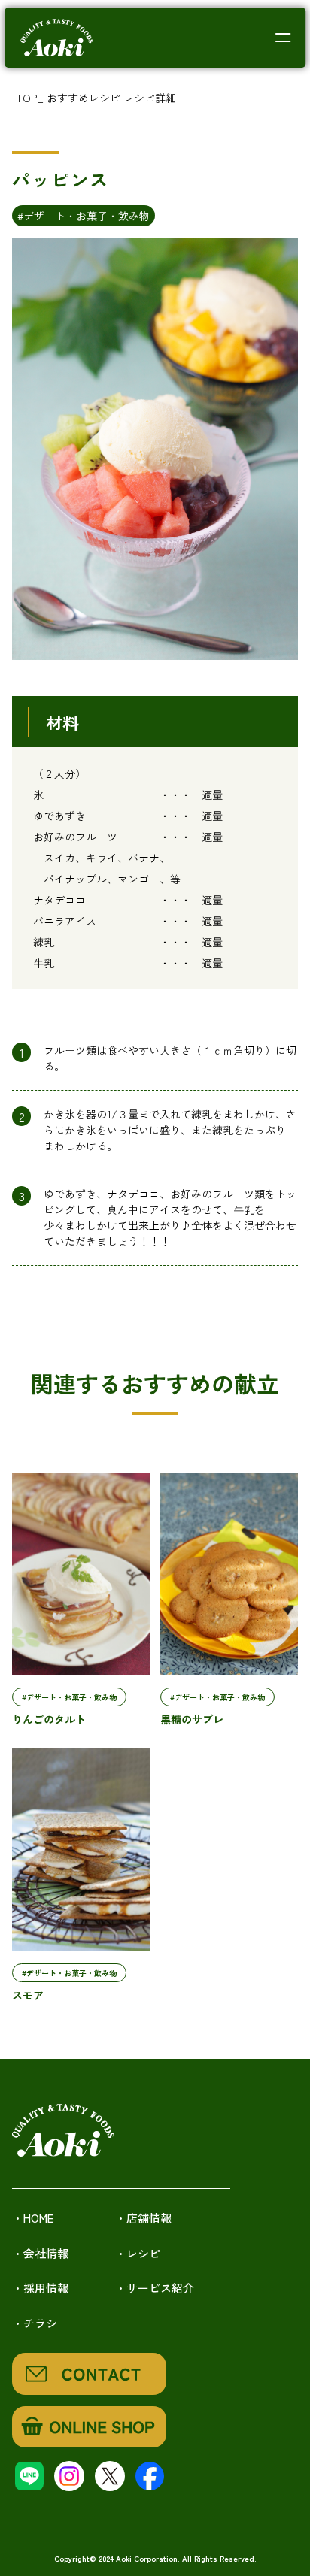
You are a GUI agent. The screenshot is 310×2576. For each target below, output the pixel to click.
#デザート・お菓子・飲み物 (84, 216)
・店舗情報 (143, 2218)
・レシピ (138, 2253)
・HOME (33, 2218)
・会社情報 (40, 2253)
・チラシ (35, 2323)
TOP (26, 98)
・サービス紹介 (155, 2288)
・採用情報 (40, 2288)
